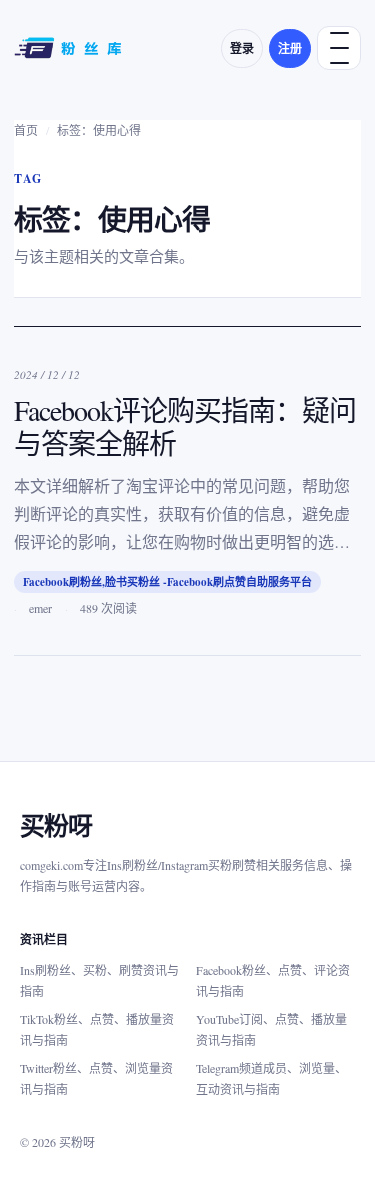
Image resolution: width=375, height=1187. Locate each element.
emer (40, 608)
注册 (290, 48)
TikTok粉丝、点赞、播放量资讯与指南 (97, 1029)
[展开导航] (339, 48)
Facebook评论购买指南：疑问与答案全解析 (185, 426)
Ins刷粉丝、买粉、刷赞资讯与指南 (99, 980)
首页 (26, 130)
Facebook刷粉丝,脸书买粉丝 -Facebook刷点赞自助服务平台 (167, 582)
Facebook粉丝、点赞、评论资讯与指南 (273, 980)
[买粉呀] (70, 48)
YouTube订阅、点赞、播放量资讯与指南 (271, 1029)
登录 (242, 48)
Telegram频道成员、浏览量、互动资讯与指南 (271, 1078)
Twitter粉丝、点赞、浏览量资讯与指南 (96, 1078)
